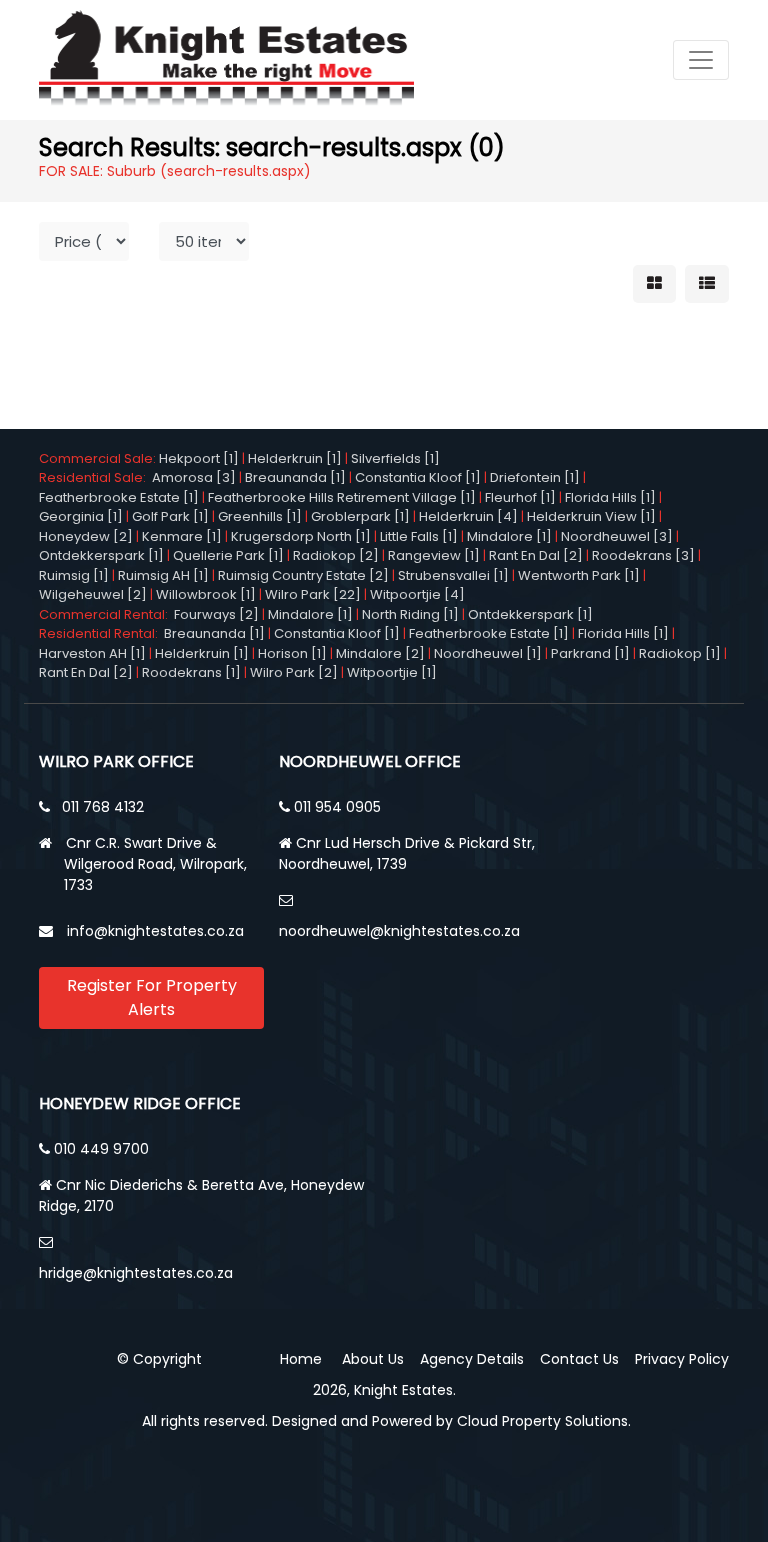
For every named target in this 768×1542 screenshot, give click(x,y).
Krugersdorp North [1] (301, 536)
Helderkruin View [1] (591, 516)
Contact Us (579, 1359)
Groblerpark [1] (360, 516)
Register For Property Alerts (152, 997)
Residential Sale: (95, 477)
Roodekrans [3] (643, 555)
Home (301, 1359)
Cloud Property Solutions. (544, 1421)
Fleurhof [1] (520, 497)
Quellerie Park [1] (228, 555)
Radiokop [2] (336, 555)
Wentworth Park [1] (579, 575)
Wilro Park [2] (294, 672)
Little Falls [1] (419, 536)
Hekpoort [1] (199, 458)
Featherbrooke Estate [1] (119, 497)
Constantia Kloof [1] (418, 477)
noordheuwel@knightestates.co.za (399, 931)
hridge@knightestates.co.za (136, 1273)
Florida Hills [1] (610, 497)
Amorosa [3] (194, 477)
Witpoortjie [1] (392, 672)
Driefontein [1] (535, 477)
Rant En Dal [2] (536, 555)
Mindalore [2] (380, 653)
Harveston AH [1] (92, 653)
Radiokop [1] (680, 653)
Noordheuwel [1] (488, 653)
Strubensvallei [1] (453, 575)
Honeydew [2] (86, 536)
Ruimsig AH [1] (163, 575)
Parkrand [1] (590, 653)
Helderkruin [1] (295, 458)
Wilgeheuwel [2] (93, 594)
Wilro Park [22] (313, 594)
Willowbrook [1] (206, 594)
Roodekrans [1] (191, 672)
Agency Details (472, 1359)
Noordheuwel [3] (617, 536)
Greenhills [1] (260, 516)
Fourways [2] (216, 614)
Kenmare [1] (182, 536)
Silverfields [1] (395, 458)
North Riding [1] (410, 614)
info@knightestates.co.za (155, 931)
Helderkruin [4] (468, 516)
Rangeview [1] (434, 555)
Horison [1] (292, 653)
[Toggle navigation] (701, 60)
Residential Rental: (101, 633)
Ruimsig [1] (74, 575)
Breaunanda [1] (295, 477)
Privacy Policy (682, 1359)
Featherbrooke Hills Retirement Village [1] (342, 497)
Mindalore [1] (509, 536)
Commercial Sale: (99, 458)
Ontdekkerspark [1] (101, 555)
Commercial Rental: (106, 614)
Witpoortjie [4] (417, 594)
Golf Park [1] (170, 516)
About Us (373, 1359)
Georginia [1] (81, 516)
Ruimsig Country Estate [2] (303, 575)
